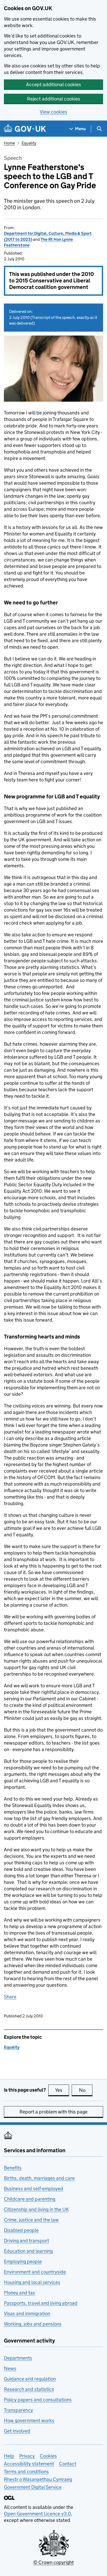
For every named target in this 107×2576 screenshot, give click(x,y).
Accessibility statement (29, 2464)
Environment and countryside (35, 2272)
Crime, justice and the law (31, 2220)
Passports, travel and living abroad (41, 2303)
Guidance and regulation (30, 2379)
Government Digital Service (33, 2487)
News (10, 2368)
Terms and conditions (26, 2471)
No (86, 2090)
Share (10, 1997)
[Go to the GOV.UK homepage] (25, 129)
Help (9, 2456)
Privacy (27, 2456)
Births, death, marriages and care (39, 2178)
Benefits (13, 2168)
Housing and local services (32, 2282)
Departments (18, 2358)
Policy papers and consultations (38, 2400)
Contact (68, 2464)
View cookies (53, 112)
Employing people (23, 2261)
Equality (29, 143)
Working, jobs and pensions (33, 2324)
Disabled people (21, 2230)
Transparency (18, 2410)
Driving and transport (26, 2241)
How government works (29, 2420)
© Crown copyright (53, 2562)
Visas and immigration (27, 2313)
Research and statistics (29, 2389)
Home (9, 143)
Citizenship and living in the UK (36, 2209)
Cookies (48, 2456)
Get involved (17, 2431)
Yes (62, 2090)
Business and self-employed (34, 2189)
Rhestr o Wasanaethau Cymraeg (38, 2479)
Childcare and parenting (30, 2199)
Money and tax (19, 2293)
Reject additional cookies (54, 99)
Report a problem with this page (53, 2112)
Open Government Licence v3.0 (37, 2514)
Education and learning (28, 2251)
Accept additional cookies (53, 84)
